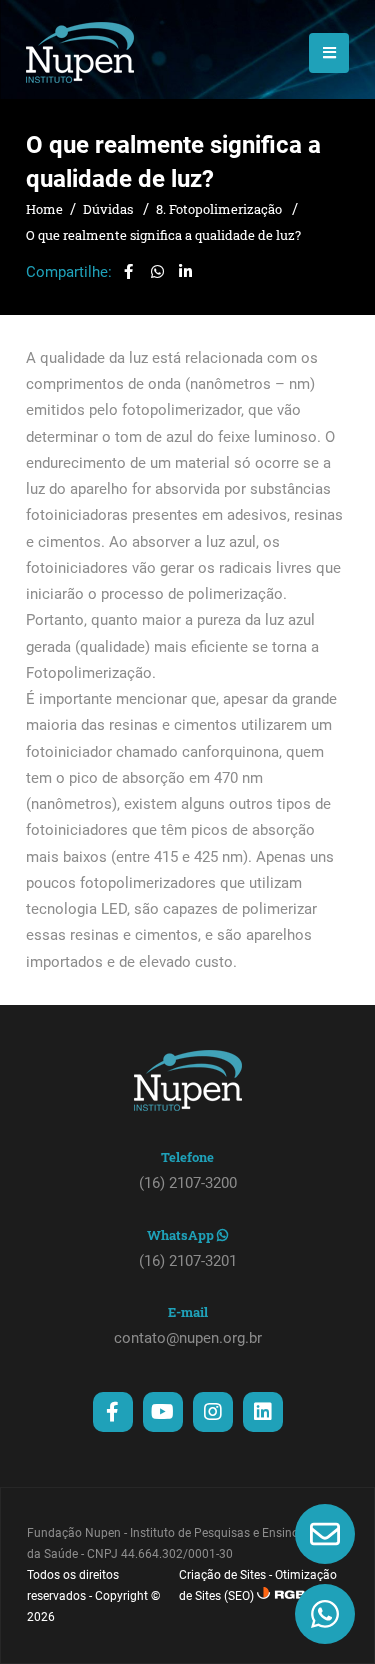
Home (44, 209)
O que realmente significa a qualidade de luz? (163, 235)
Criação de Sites (222, 1575)
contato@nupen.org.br (188, 1338)
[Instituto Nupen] (80, 52)
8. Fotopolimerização (220, 209)
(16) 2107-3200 (188, 1183)
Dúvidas (109, 209)
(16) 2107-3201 (188, 1261)
